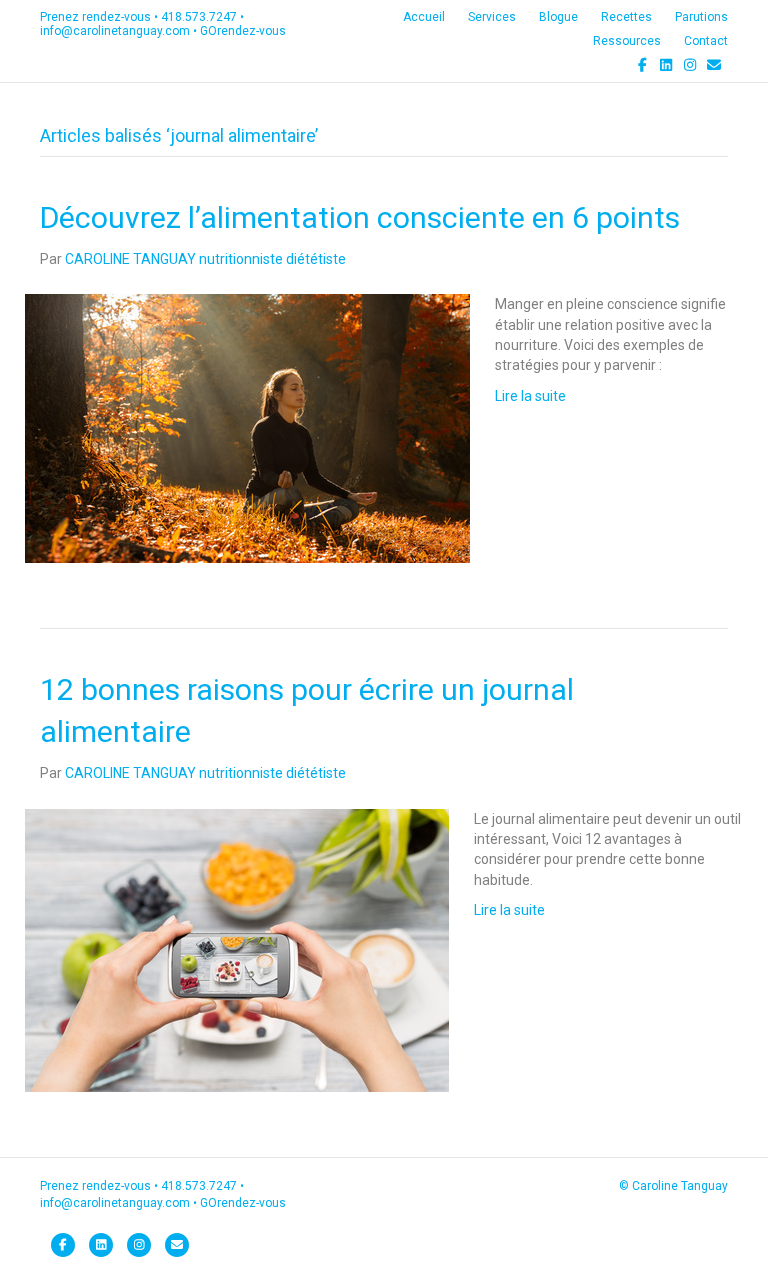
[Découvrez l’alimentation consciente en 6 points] (247, 428)
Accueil (424, 17)
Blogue (558, 17)
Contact (706, 41)
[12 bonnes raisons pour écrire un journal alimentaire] (237, 949)
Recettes (626, 17)
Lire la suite (530, 396)
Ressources (627, 41)
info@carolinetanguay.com (115, 31)
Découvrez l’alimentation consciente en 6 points (360, 217)
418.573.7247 (199, 17)
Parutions (701, 17)
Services (492, 17)
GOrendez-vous (243, 31)
